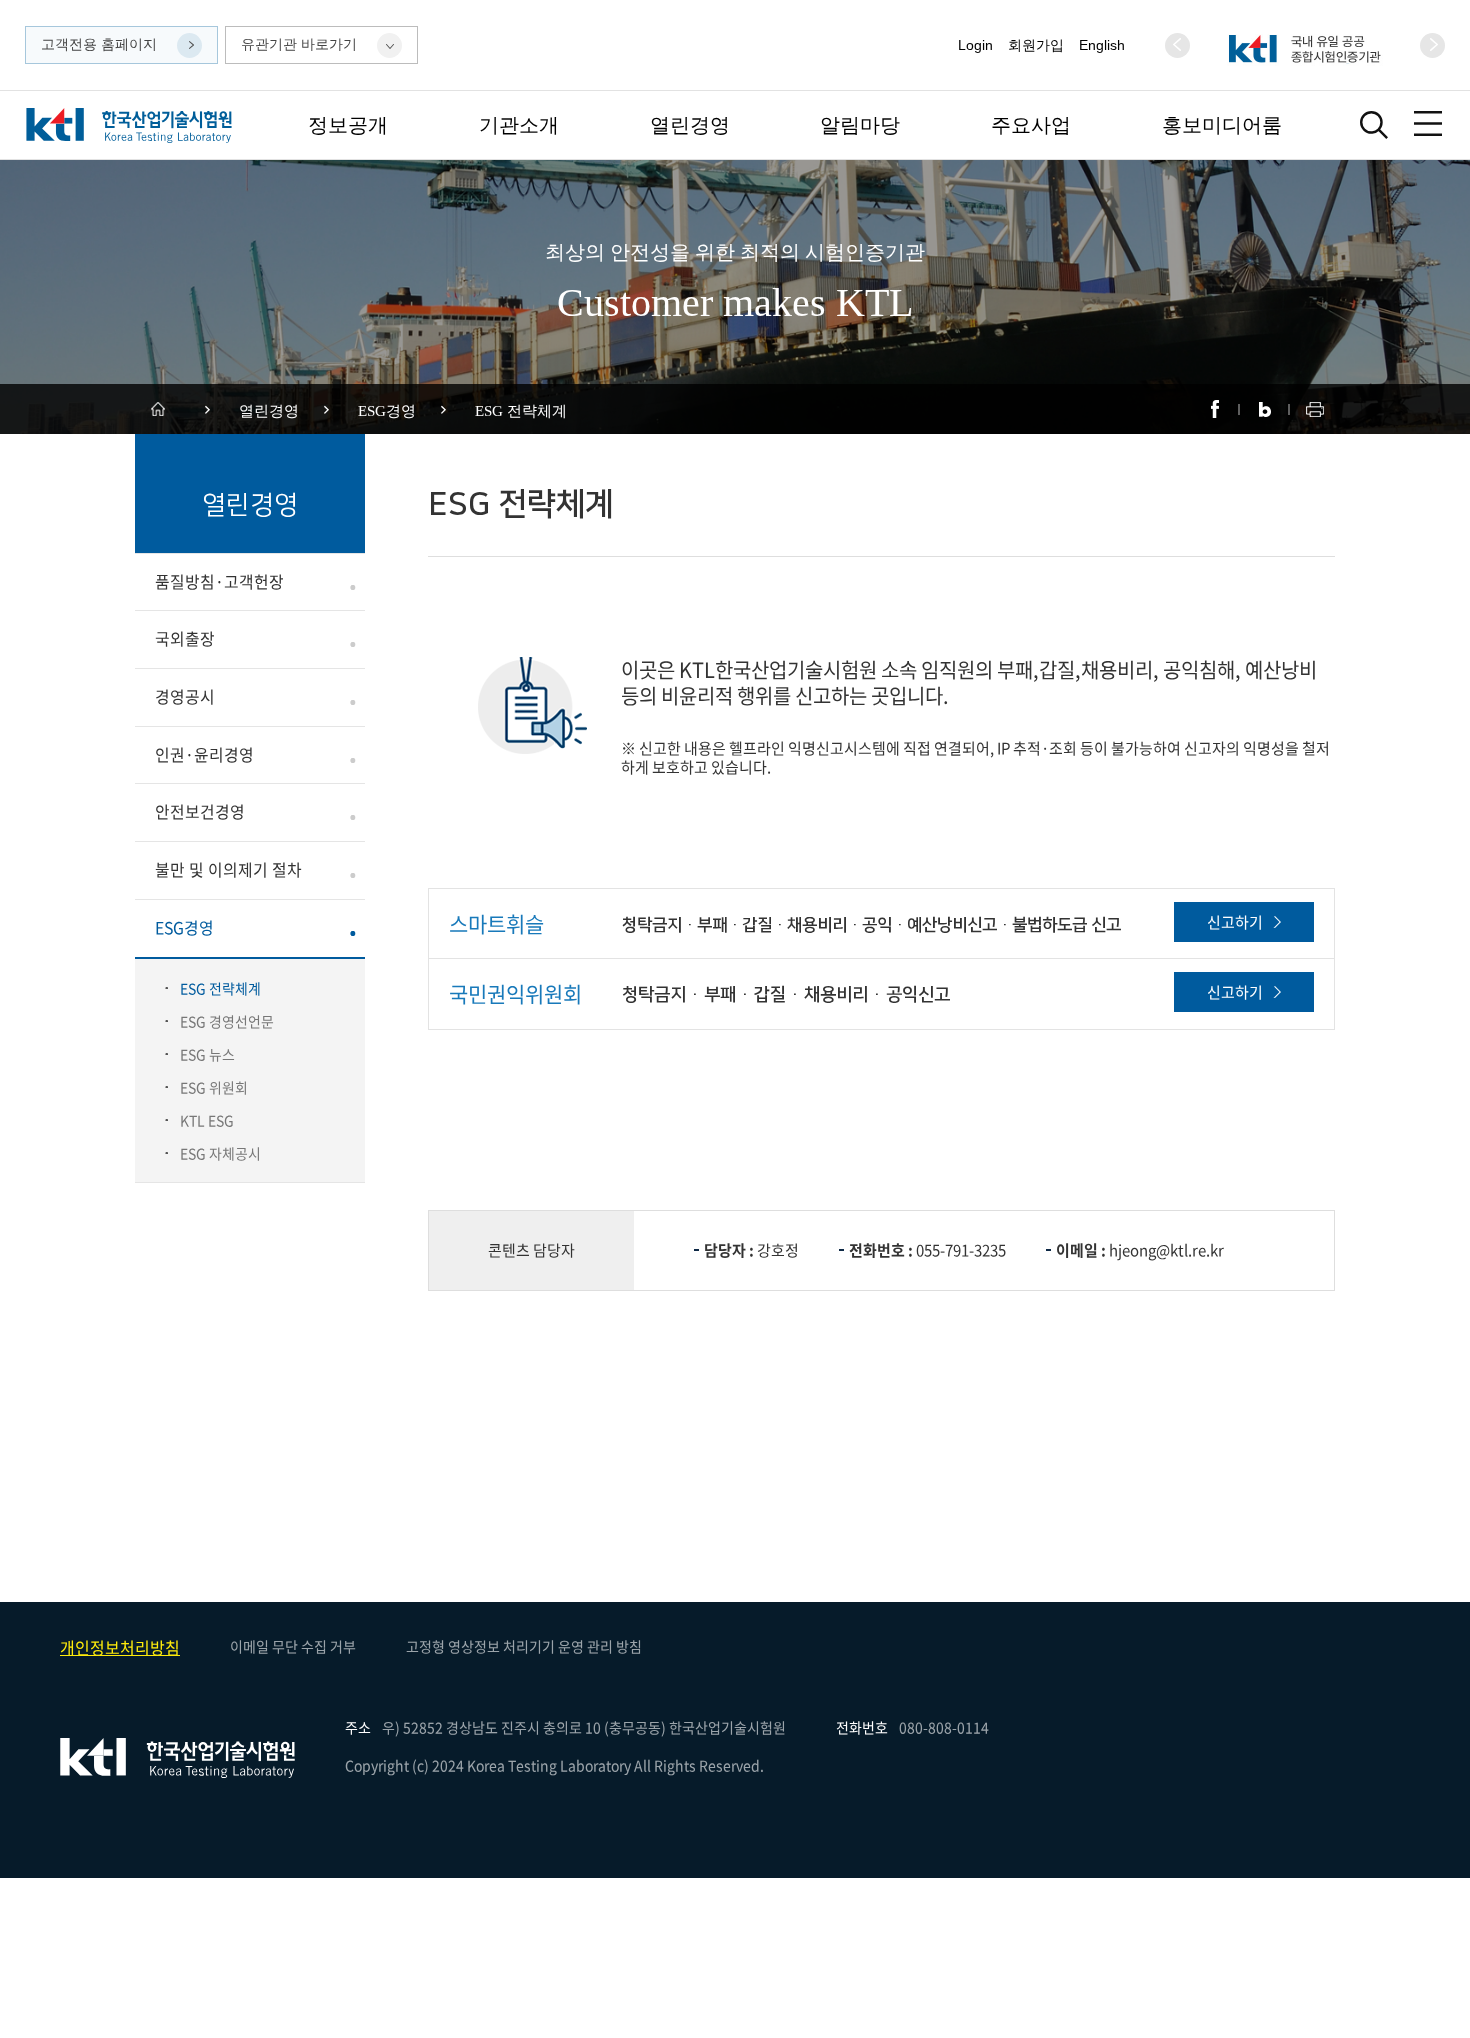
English (1102, 45)
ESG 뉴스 (207, 1054)
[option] (1305, 45)
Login (975, 45)
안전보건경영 (200, 811)
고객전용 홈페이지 (99, 44)
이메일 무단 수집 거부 (293, 1646)
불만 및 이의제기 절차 (228, 869)
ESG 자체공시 (220, 1153)
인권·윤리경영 (204, 754)
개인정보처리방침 (120, 1647)
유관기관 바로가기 (299, 44)
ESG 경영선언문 (227, 1021)
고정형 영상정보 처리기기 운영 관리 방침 (524, 1646)
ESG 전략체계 (220, 988)
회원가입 (1036, 45)
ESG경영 (184, 927)
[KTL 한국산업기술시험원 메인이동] (129, 125)
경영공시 (185, 696)
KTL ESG (207, 1120)
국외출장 (185, 638)
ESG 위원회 (214, 1087)
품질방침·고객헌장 (219, 581)
